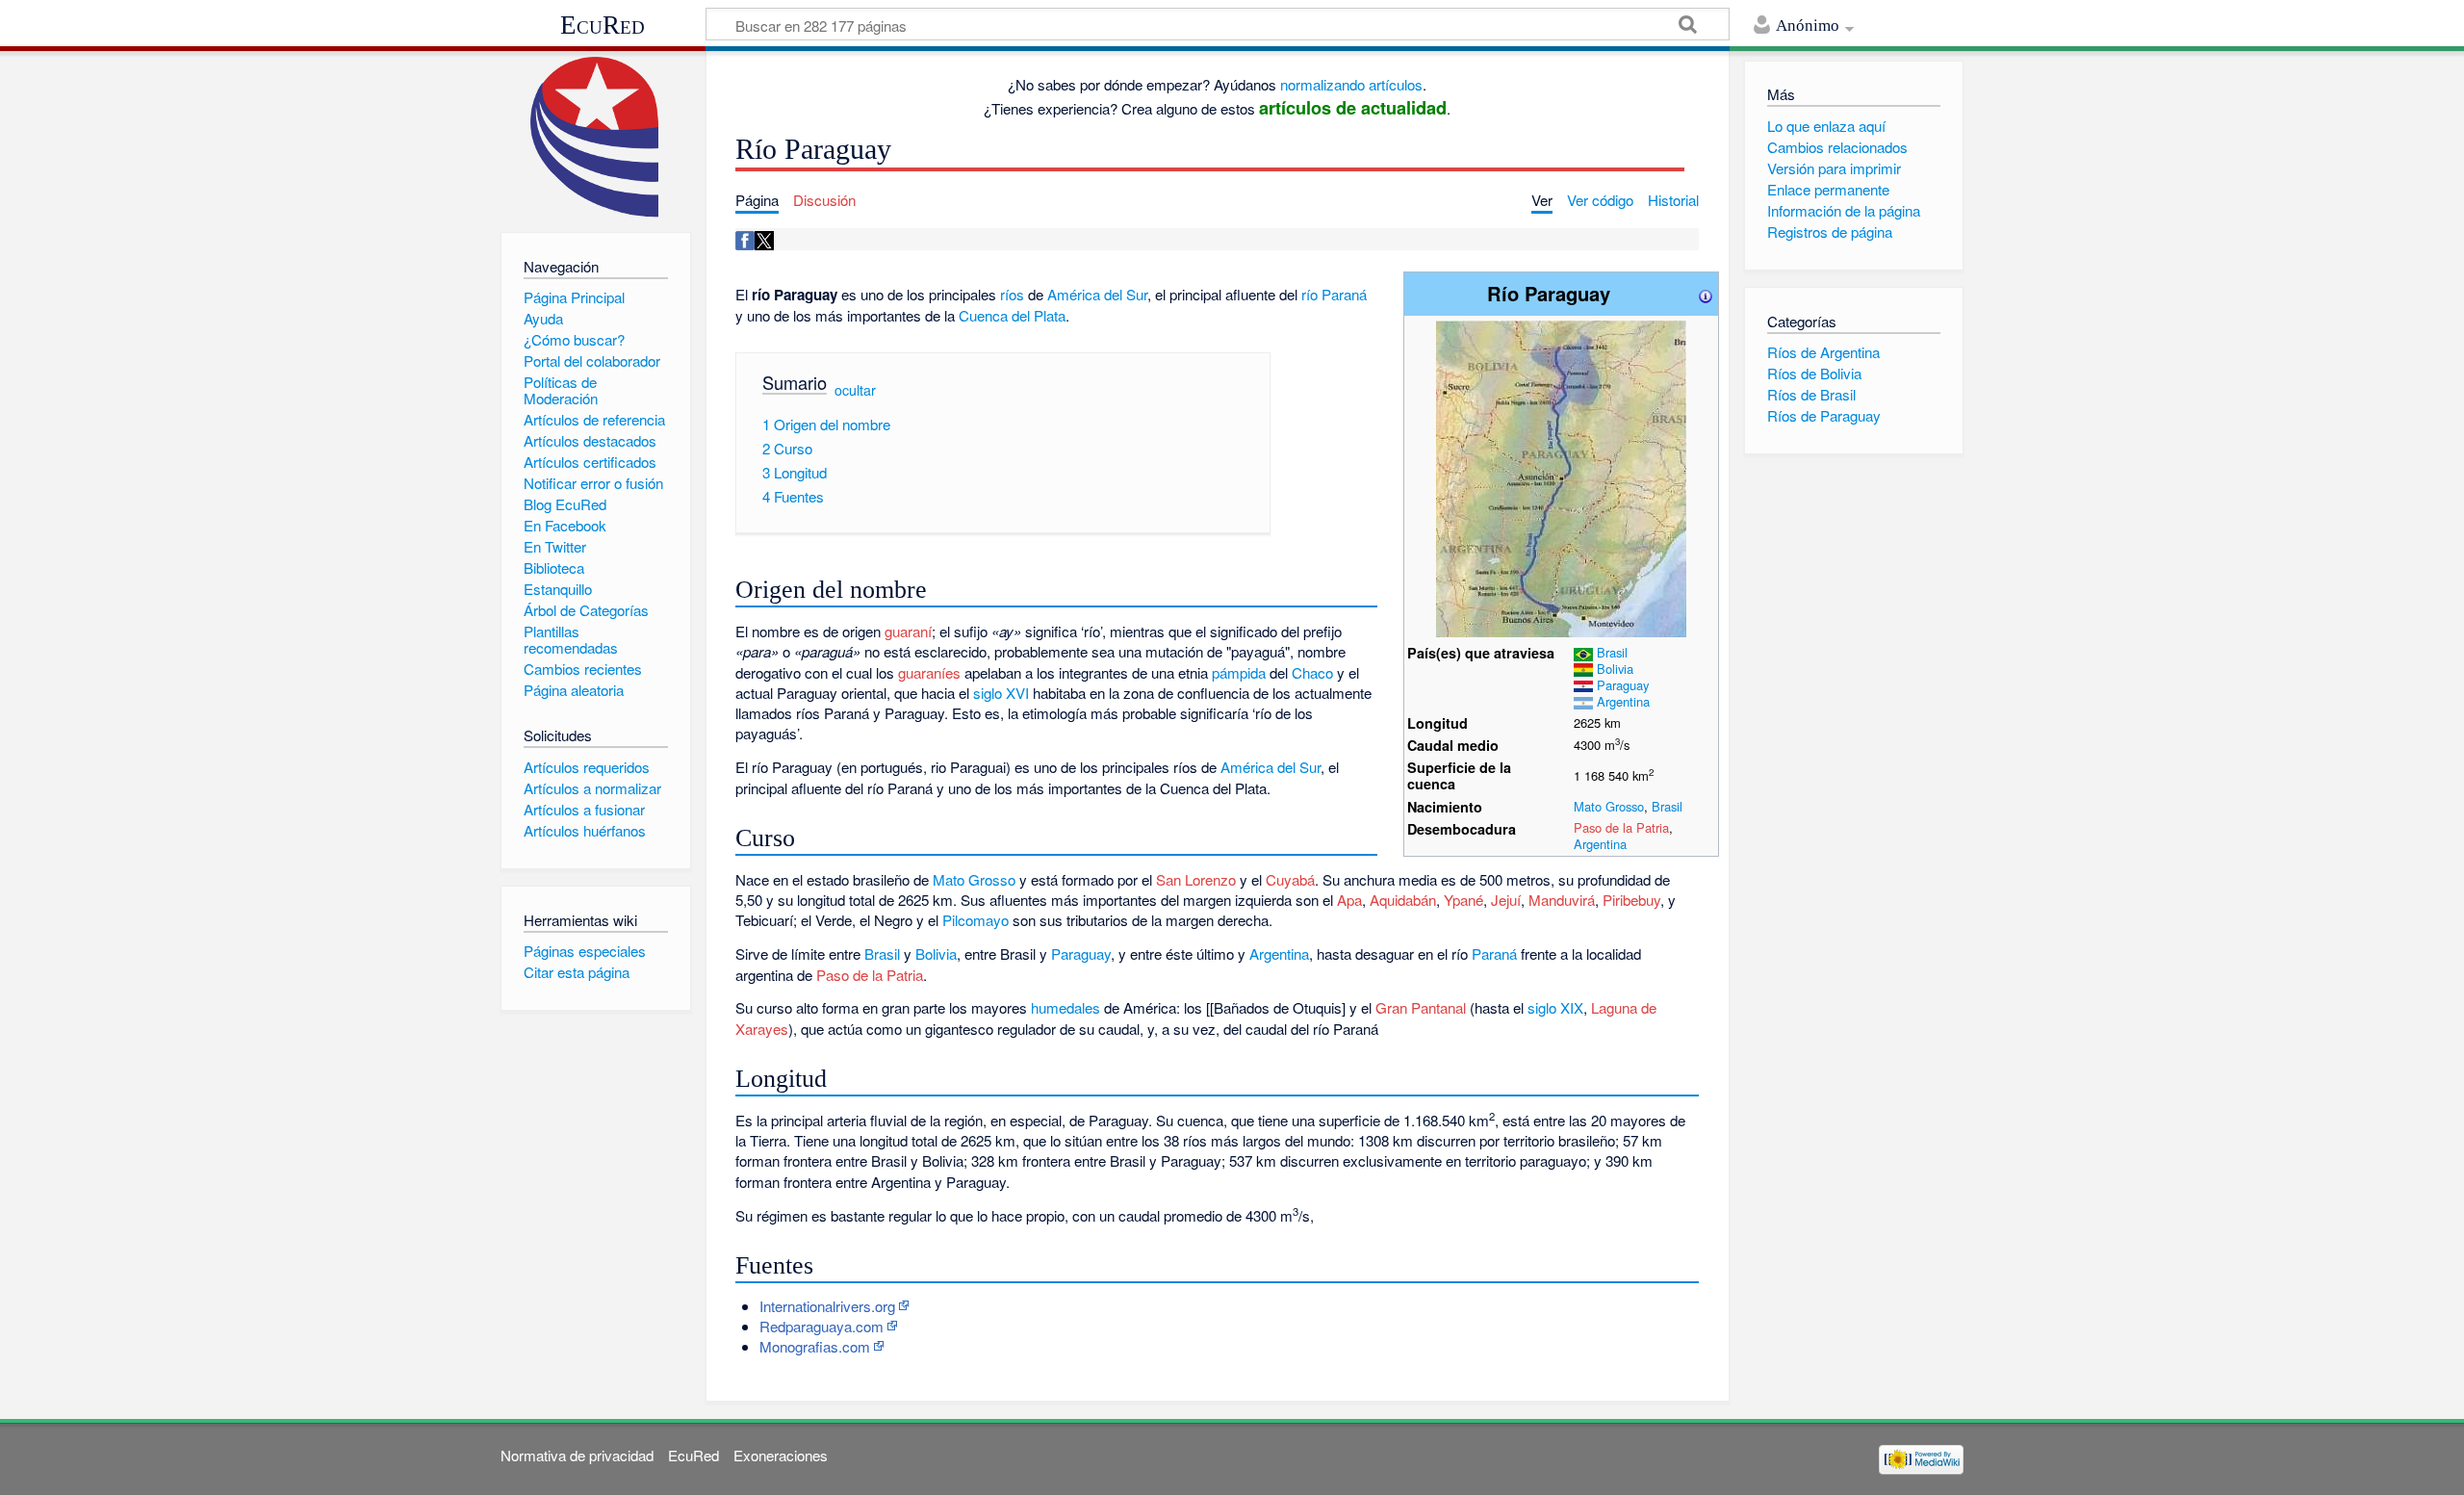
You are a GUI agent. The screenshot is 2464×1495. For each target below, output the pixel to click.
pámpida (1239, 672)
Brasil (1612, 652)
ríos (1012, 294)
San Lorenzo (1196, 879)
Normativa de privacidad (577, 1455)
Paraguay (1623, 685)
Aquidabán (1403, 900)
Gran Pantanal (1421, 1007)
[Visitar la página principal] (595, 137)
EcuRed (603, 25)
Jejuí (1506, 900)
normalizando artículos (1351, 84)
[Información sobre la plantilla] (1706, 293)
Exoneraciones (781, 1455)
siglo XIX (1555, 1007)
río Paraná (1334, 294)
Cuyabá (1290, 879)
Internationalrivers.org (827, 1306)
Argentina (1623, 701)
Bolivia (1615, 669)
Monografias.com (815, 1346)
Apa (1349, 900)
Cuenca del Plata (1012, 315)
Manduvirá (1562, 900)
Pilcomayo (975, 920)
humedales (1065, 1007)
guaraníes (929, 672)
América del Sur (1097, 294)
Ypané (1463, 900)
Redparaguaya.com (821, 1326)
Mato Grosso (1609, 806)
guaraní (908, 631)
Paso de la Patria (1621, 827)
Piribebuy (1631, 900)
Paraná (1494, 954)
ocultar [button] (855, 389)
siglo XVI (1001, 693)
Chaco (1312, 672)
